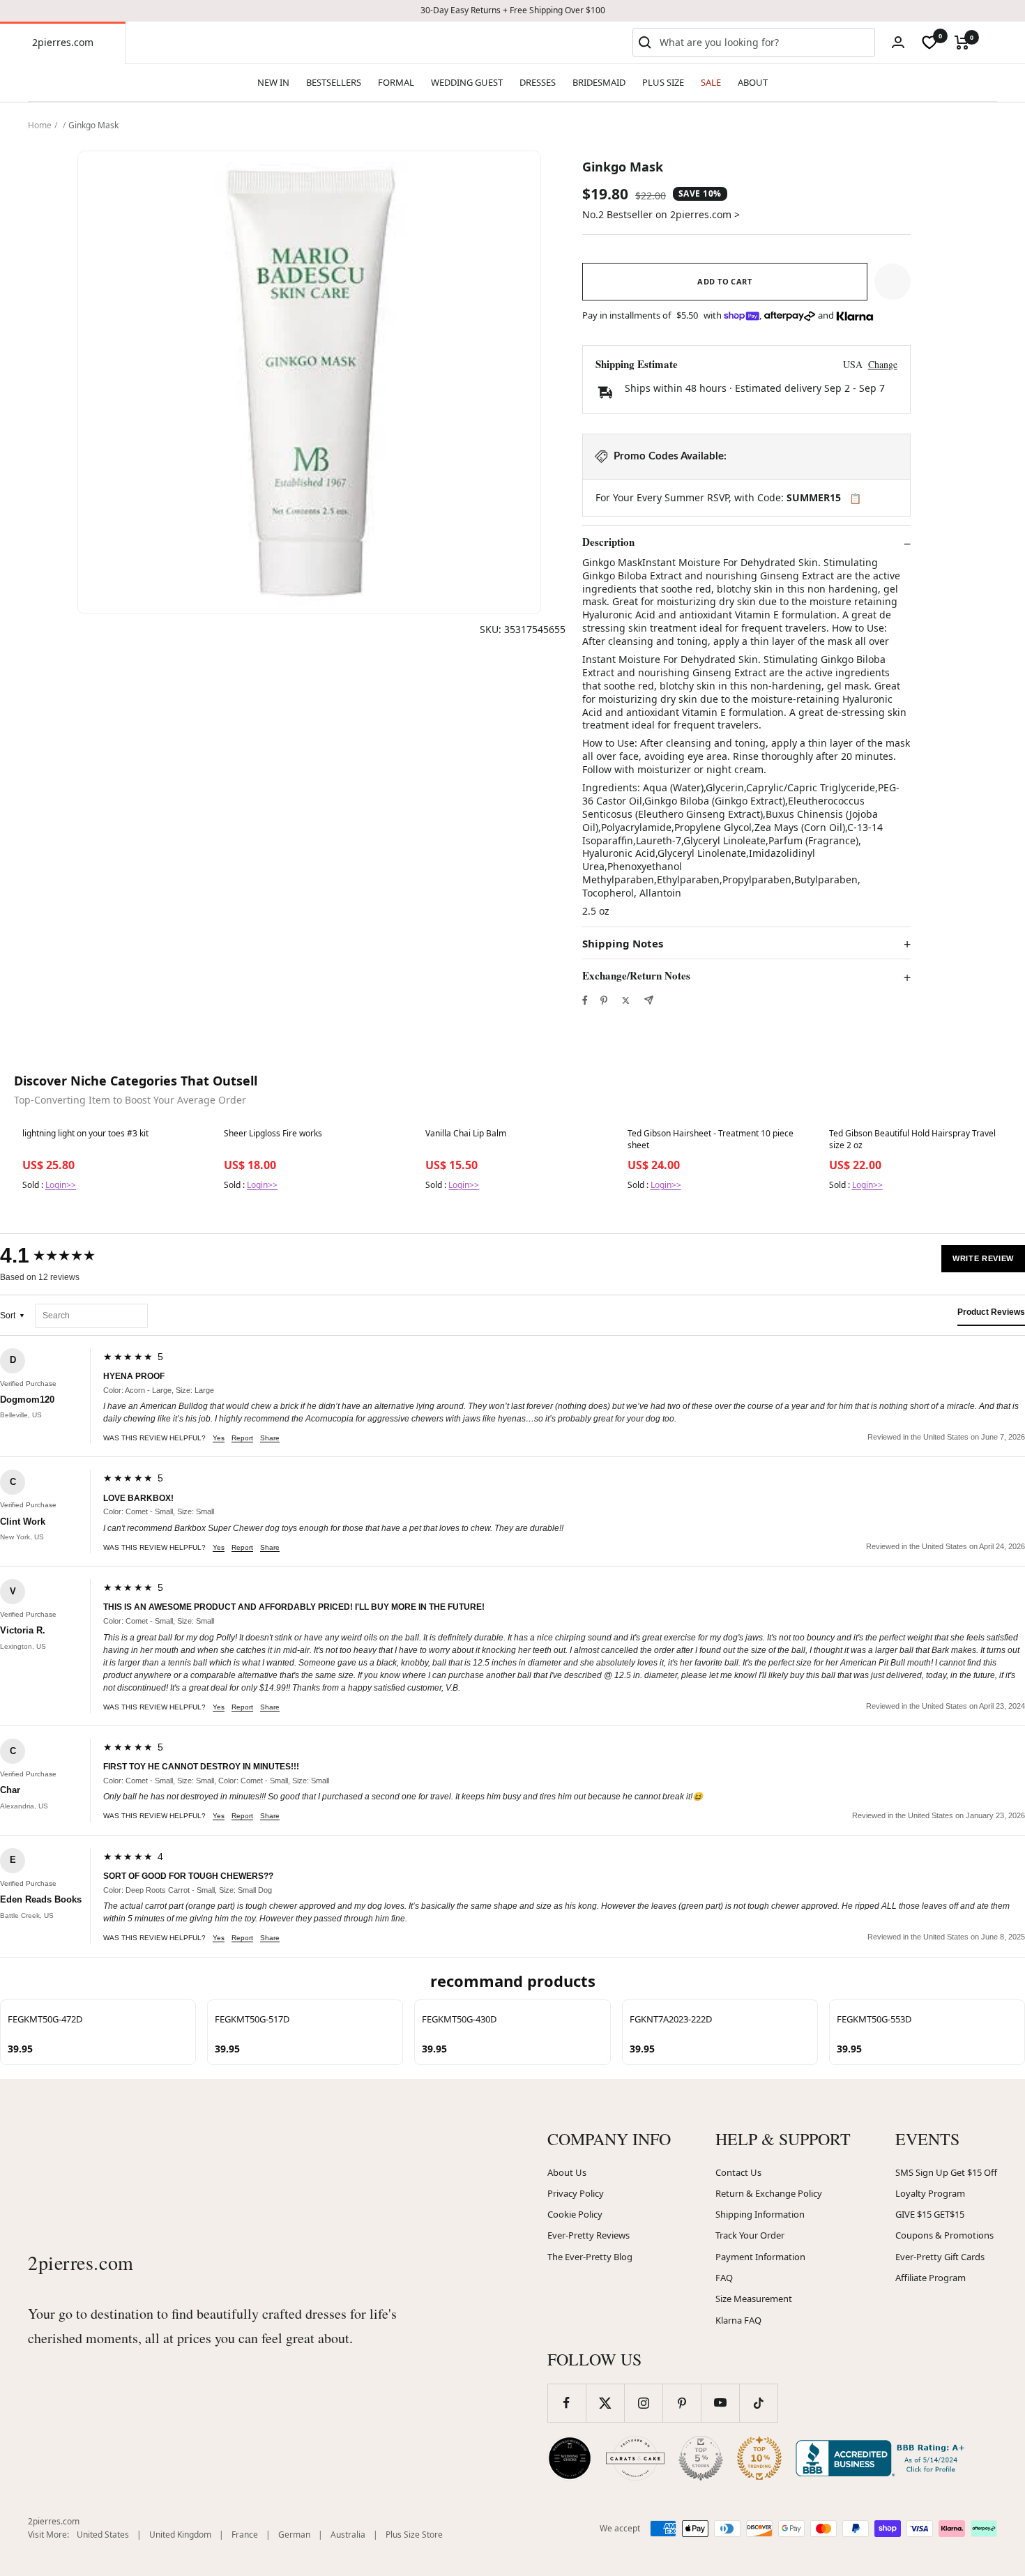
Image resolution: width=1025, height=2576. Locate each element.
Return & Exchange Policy (769, 2193)
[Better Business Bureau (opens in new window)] (883, 2458)
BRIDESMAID (599, 82)
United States (103, 2535)
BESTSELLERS (334, 82)
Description (608, 542)
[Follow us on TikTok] (758, 2403)
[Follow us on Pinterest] (682, 2403)
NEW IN (273, 82)
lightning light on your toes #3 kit (85, 1134)
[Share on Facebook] (585, 1000)
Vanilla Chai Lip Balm (466, 1134)
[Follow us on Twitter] (605, 2403)
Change (883, 364)
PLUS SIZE (663, 82)
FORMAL (396, 82)
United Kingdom (180, 2535)
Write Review (983, 1258)
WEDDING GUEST (467, 82)
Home (40, 125)
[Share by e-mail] (649, 1000)
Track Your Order (750, 2235)
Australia (348, 2535)
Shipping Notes (623, 944)
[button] (893, 282)
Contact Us (738, 2172)
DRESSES (538, 82)
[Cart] (962, 43)
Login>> (61, 1185)
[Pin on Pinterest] (604, 1000)
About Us (567, 2172)
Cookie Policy (575, 2214)
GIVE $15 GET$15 (930, 2214)
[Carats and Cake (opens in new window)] (635, 2458)
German (294, 2535)
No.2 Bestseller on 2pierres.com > (661, 214)
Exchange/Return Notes (636, 976)
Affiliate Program (931, 2278)
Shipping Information (760, 2214)
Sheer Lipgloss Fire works (273, 1134)
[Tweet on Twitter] (626, 1000)
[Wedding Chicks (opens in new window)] (570, 2458)
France (245, 2535)
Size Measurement (754, 2299)
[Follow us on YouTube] (720, 2403)
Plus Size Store (414, 2535)
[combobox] (764, 43)
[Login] (898, 42)
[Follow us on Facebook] (567, 2403)
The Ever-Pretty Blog (590, 2257)
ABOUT (753, 82)
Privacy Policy (576, 2193)
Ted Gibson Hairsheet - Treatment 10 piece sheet (711, 1139)
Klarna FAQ (738, 2320)
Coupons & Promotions (944, 2235)
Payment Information (760, 2257)
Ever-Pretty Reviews (589, 2235)
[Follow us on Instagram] (643, 2403)
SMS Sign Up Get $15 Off (946, 2172)
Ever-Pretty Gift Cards (940, 2257)
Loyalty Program (930, 2193)
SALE (711, 82)
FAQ (724, 2278)
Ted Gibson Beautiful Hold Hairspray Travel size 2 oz (912, 1139)
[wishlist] (929, 43)
